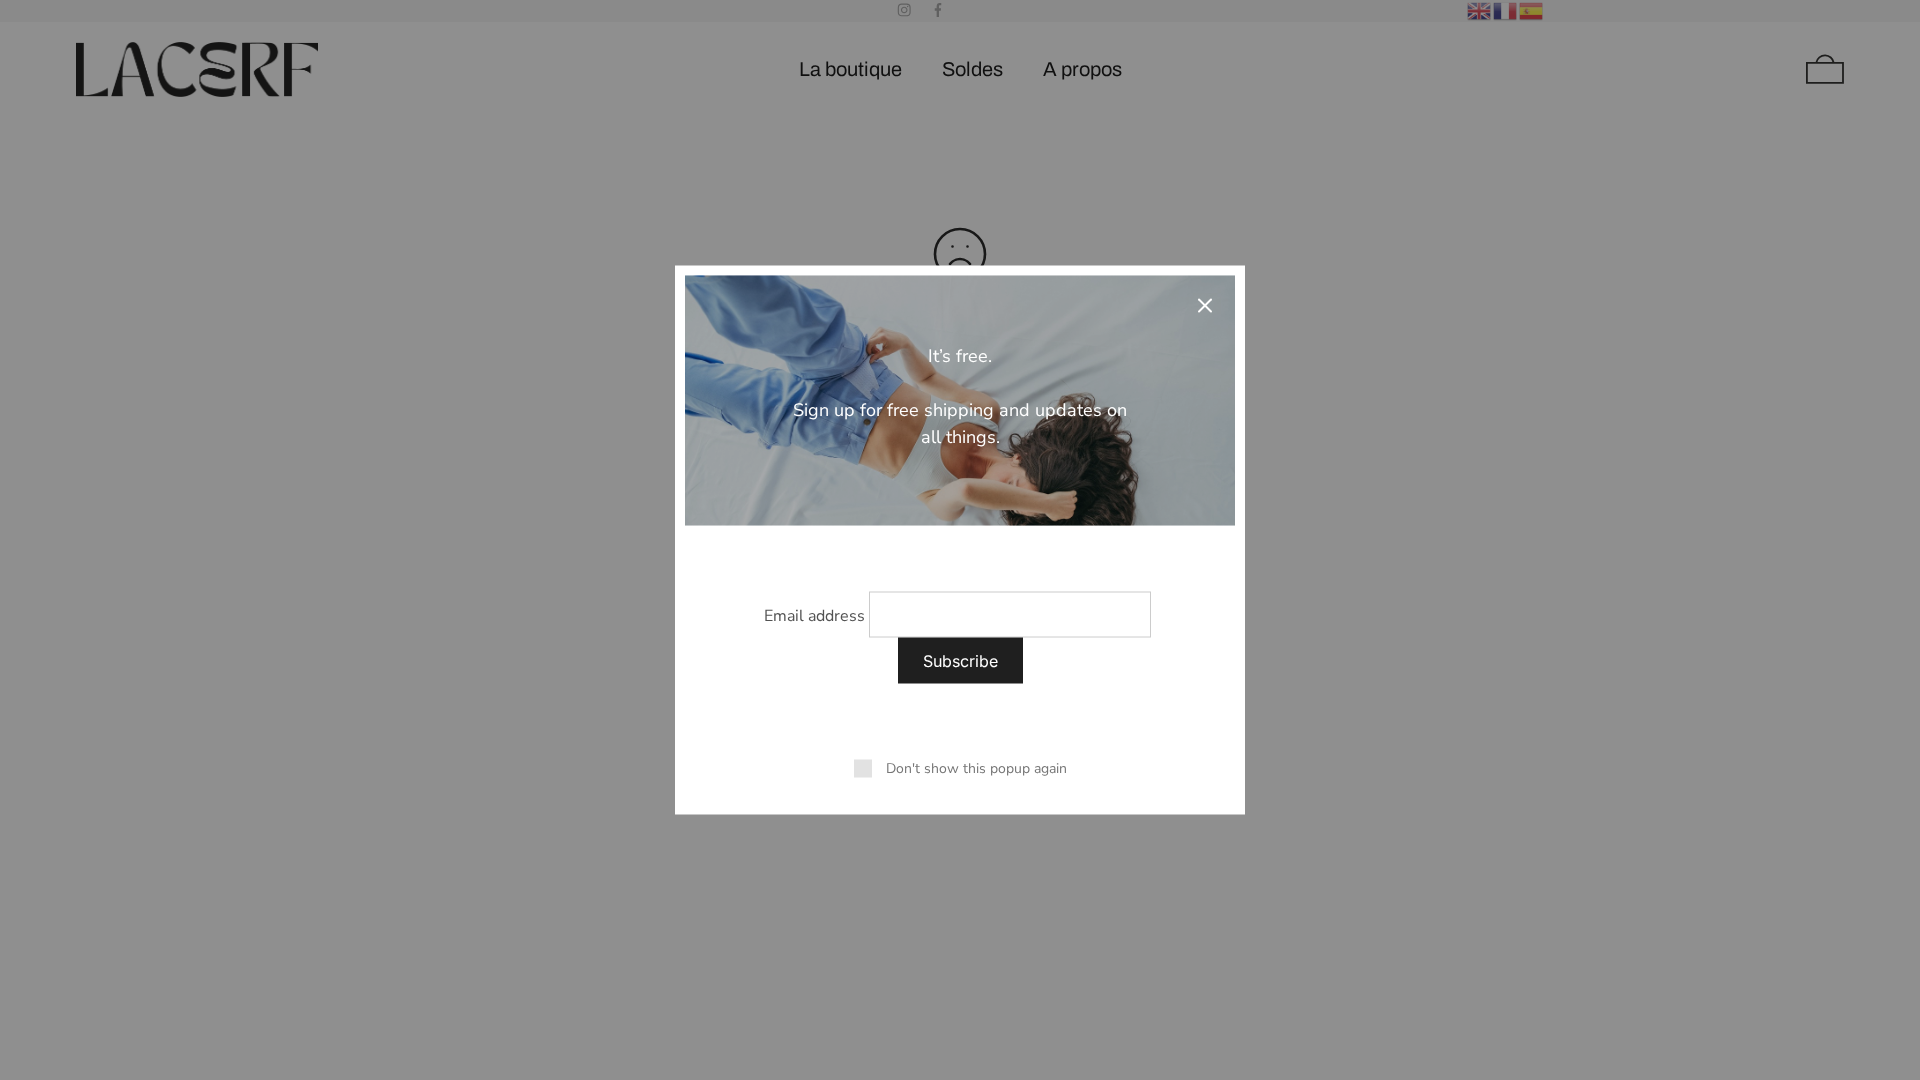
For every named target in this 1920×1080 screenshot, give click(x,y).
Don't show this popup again (976, 768)
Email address (814, 616)
